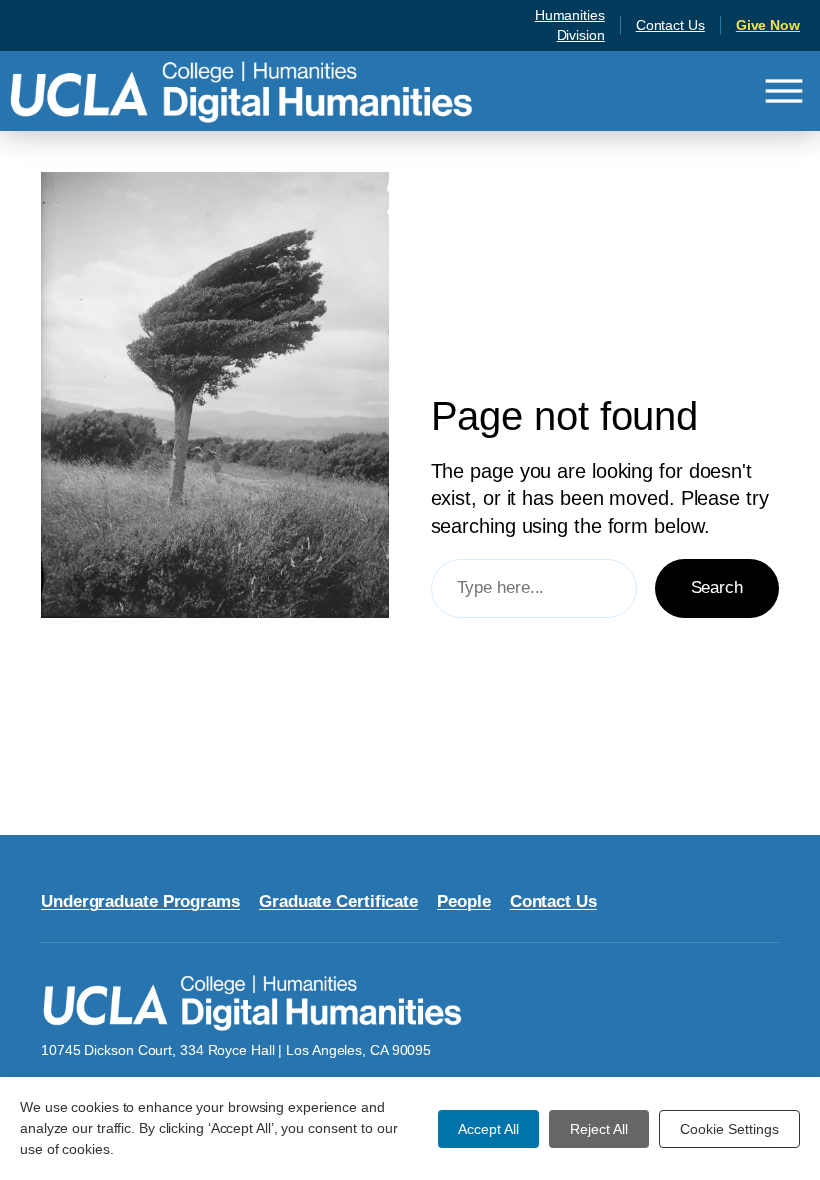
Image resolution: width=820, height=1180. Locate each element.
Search (717, 587)
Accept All (488, 1129)
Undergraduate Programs (140, 901)
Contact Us (670, 25)
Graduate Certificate (338, 901)
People (463, 901)
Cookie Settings (729, 1129)
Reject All (599, 1129)
